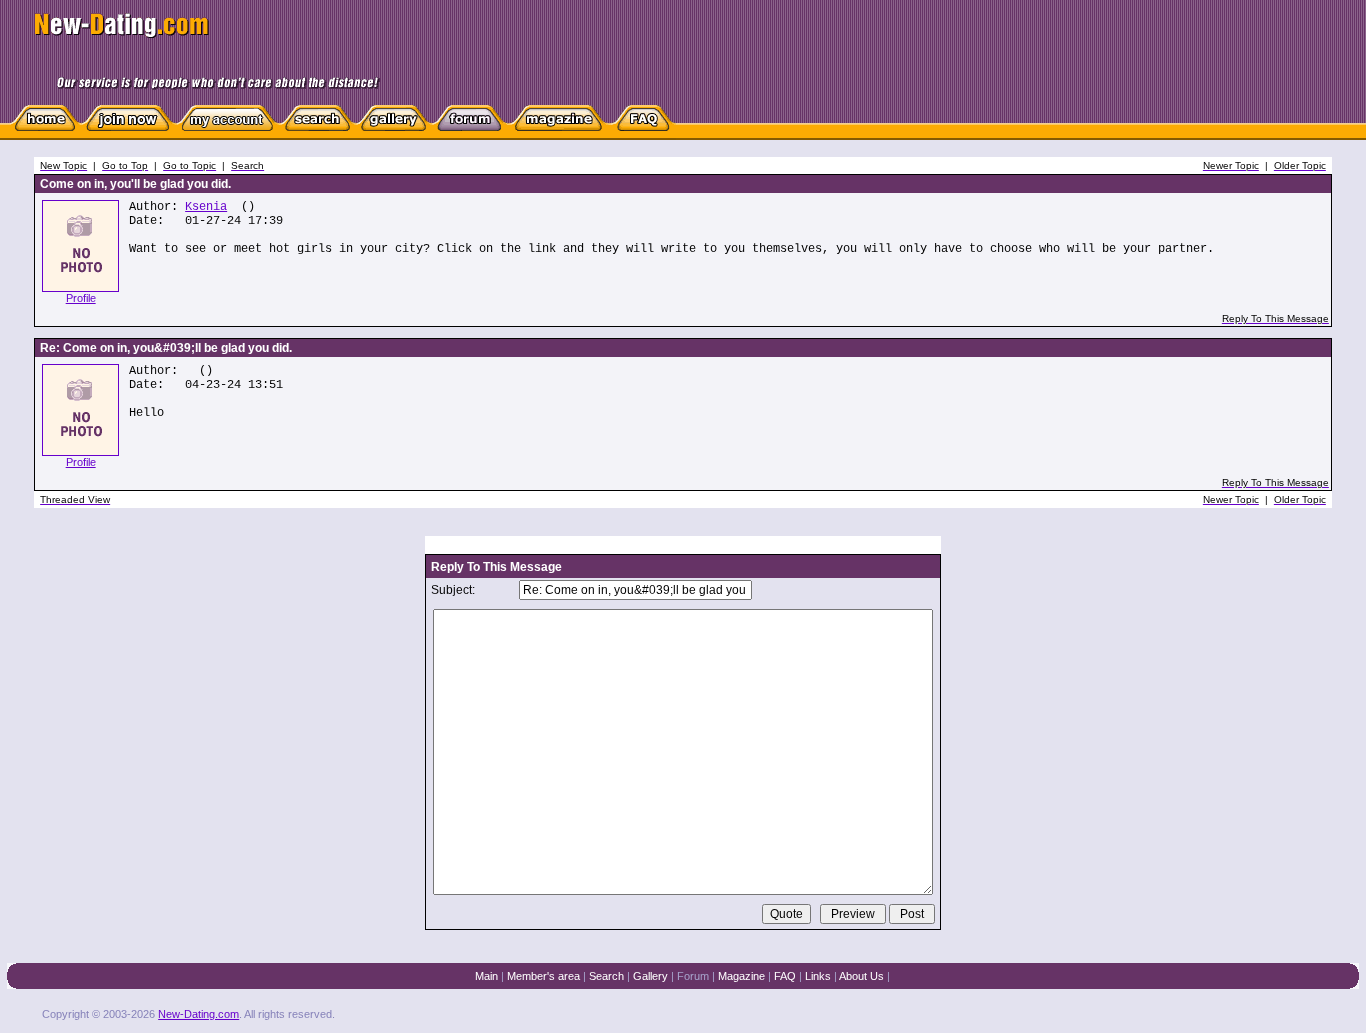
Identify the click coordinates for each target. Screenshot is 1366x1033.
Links (818, 976)
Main (486, 976)
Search (606, 976)
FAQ (785, 976)
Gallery (650, 976)
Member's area (543, 976)
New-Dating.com (198, 1014)
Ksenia (206, 207)
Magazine (741, 976)
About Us (861, 976)
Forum (693, 976)
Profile (81, 298)
